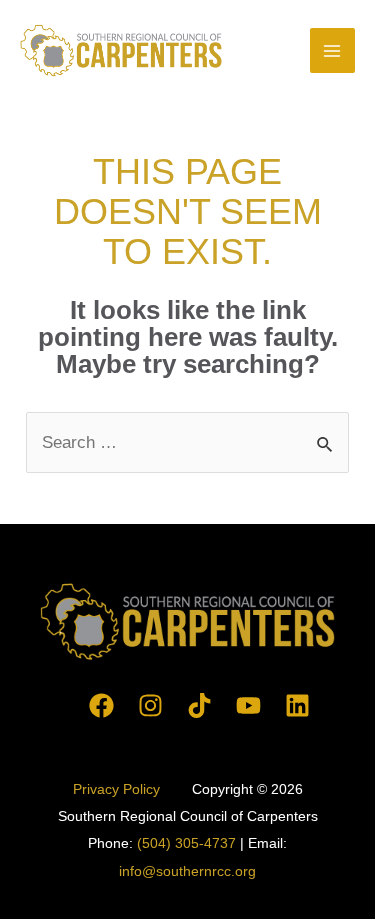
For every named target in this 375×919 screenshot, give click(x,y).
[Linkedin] (297, 705)
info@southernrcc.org (187, 871)
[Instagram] (150, 705)
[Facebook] (101, 705)
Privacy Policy (118, 789)
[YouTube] (248, 705)
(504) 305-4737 (186, 843)
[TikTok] (199, 705)
